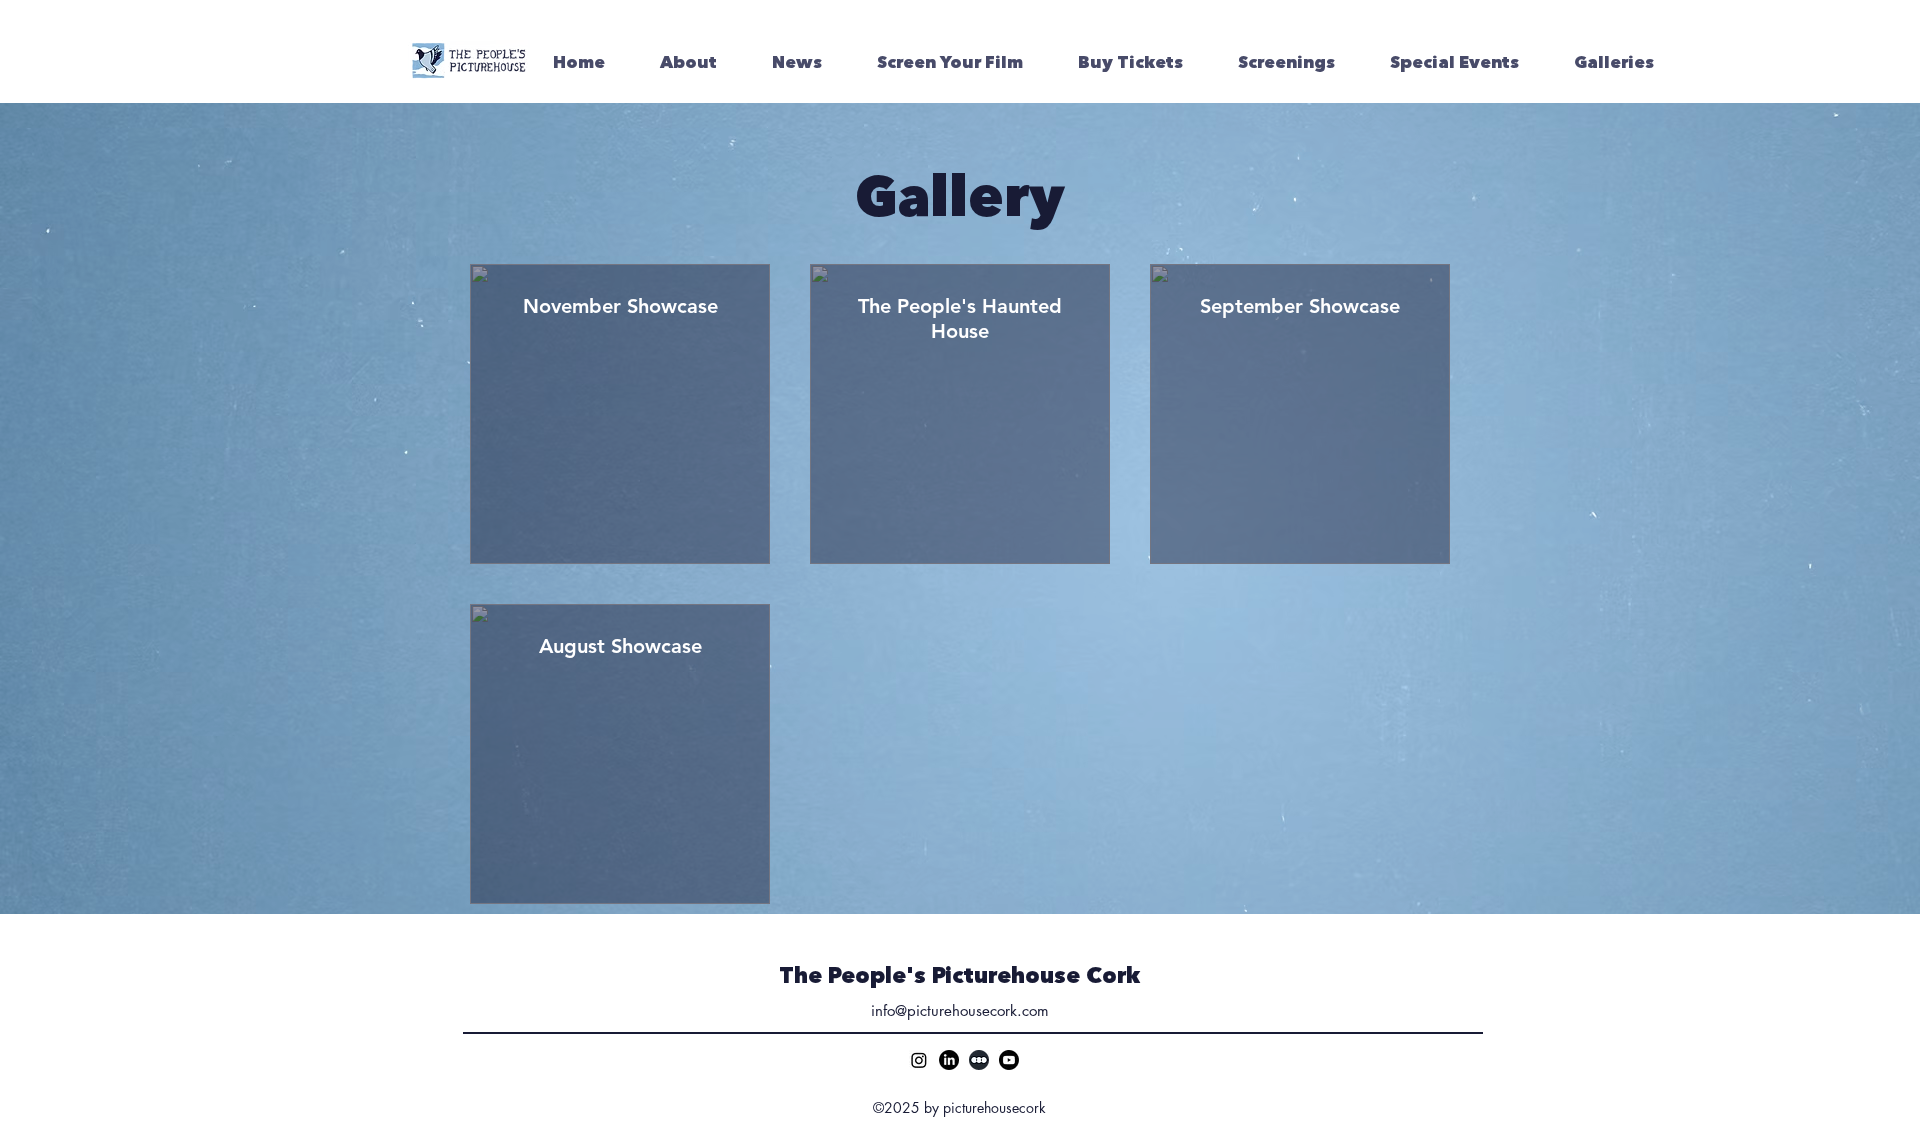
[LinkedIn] (949, 1060)
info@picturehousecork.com (960, 1010)
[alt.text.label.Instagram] (919, 1060)
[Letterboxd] (979, 1060)
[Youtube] (1009, 1060)
